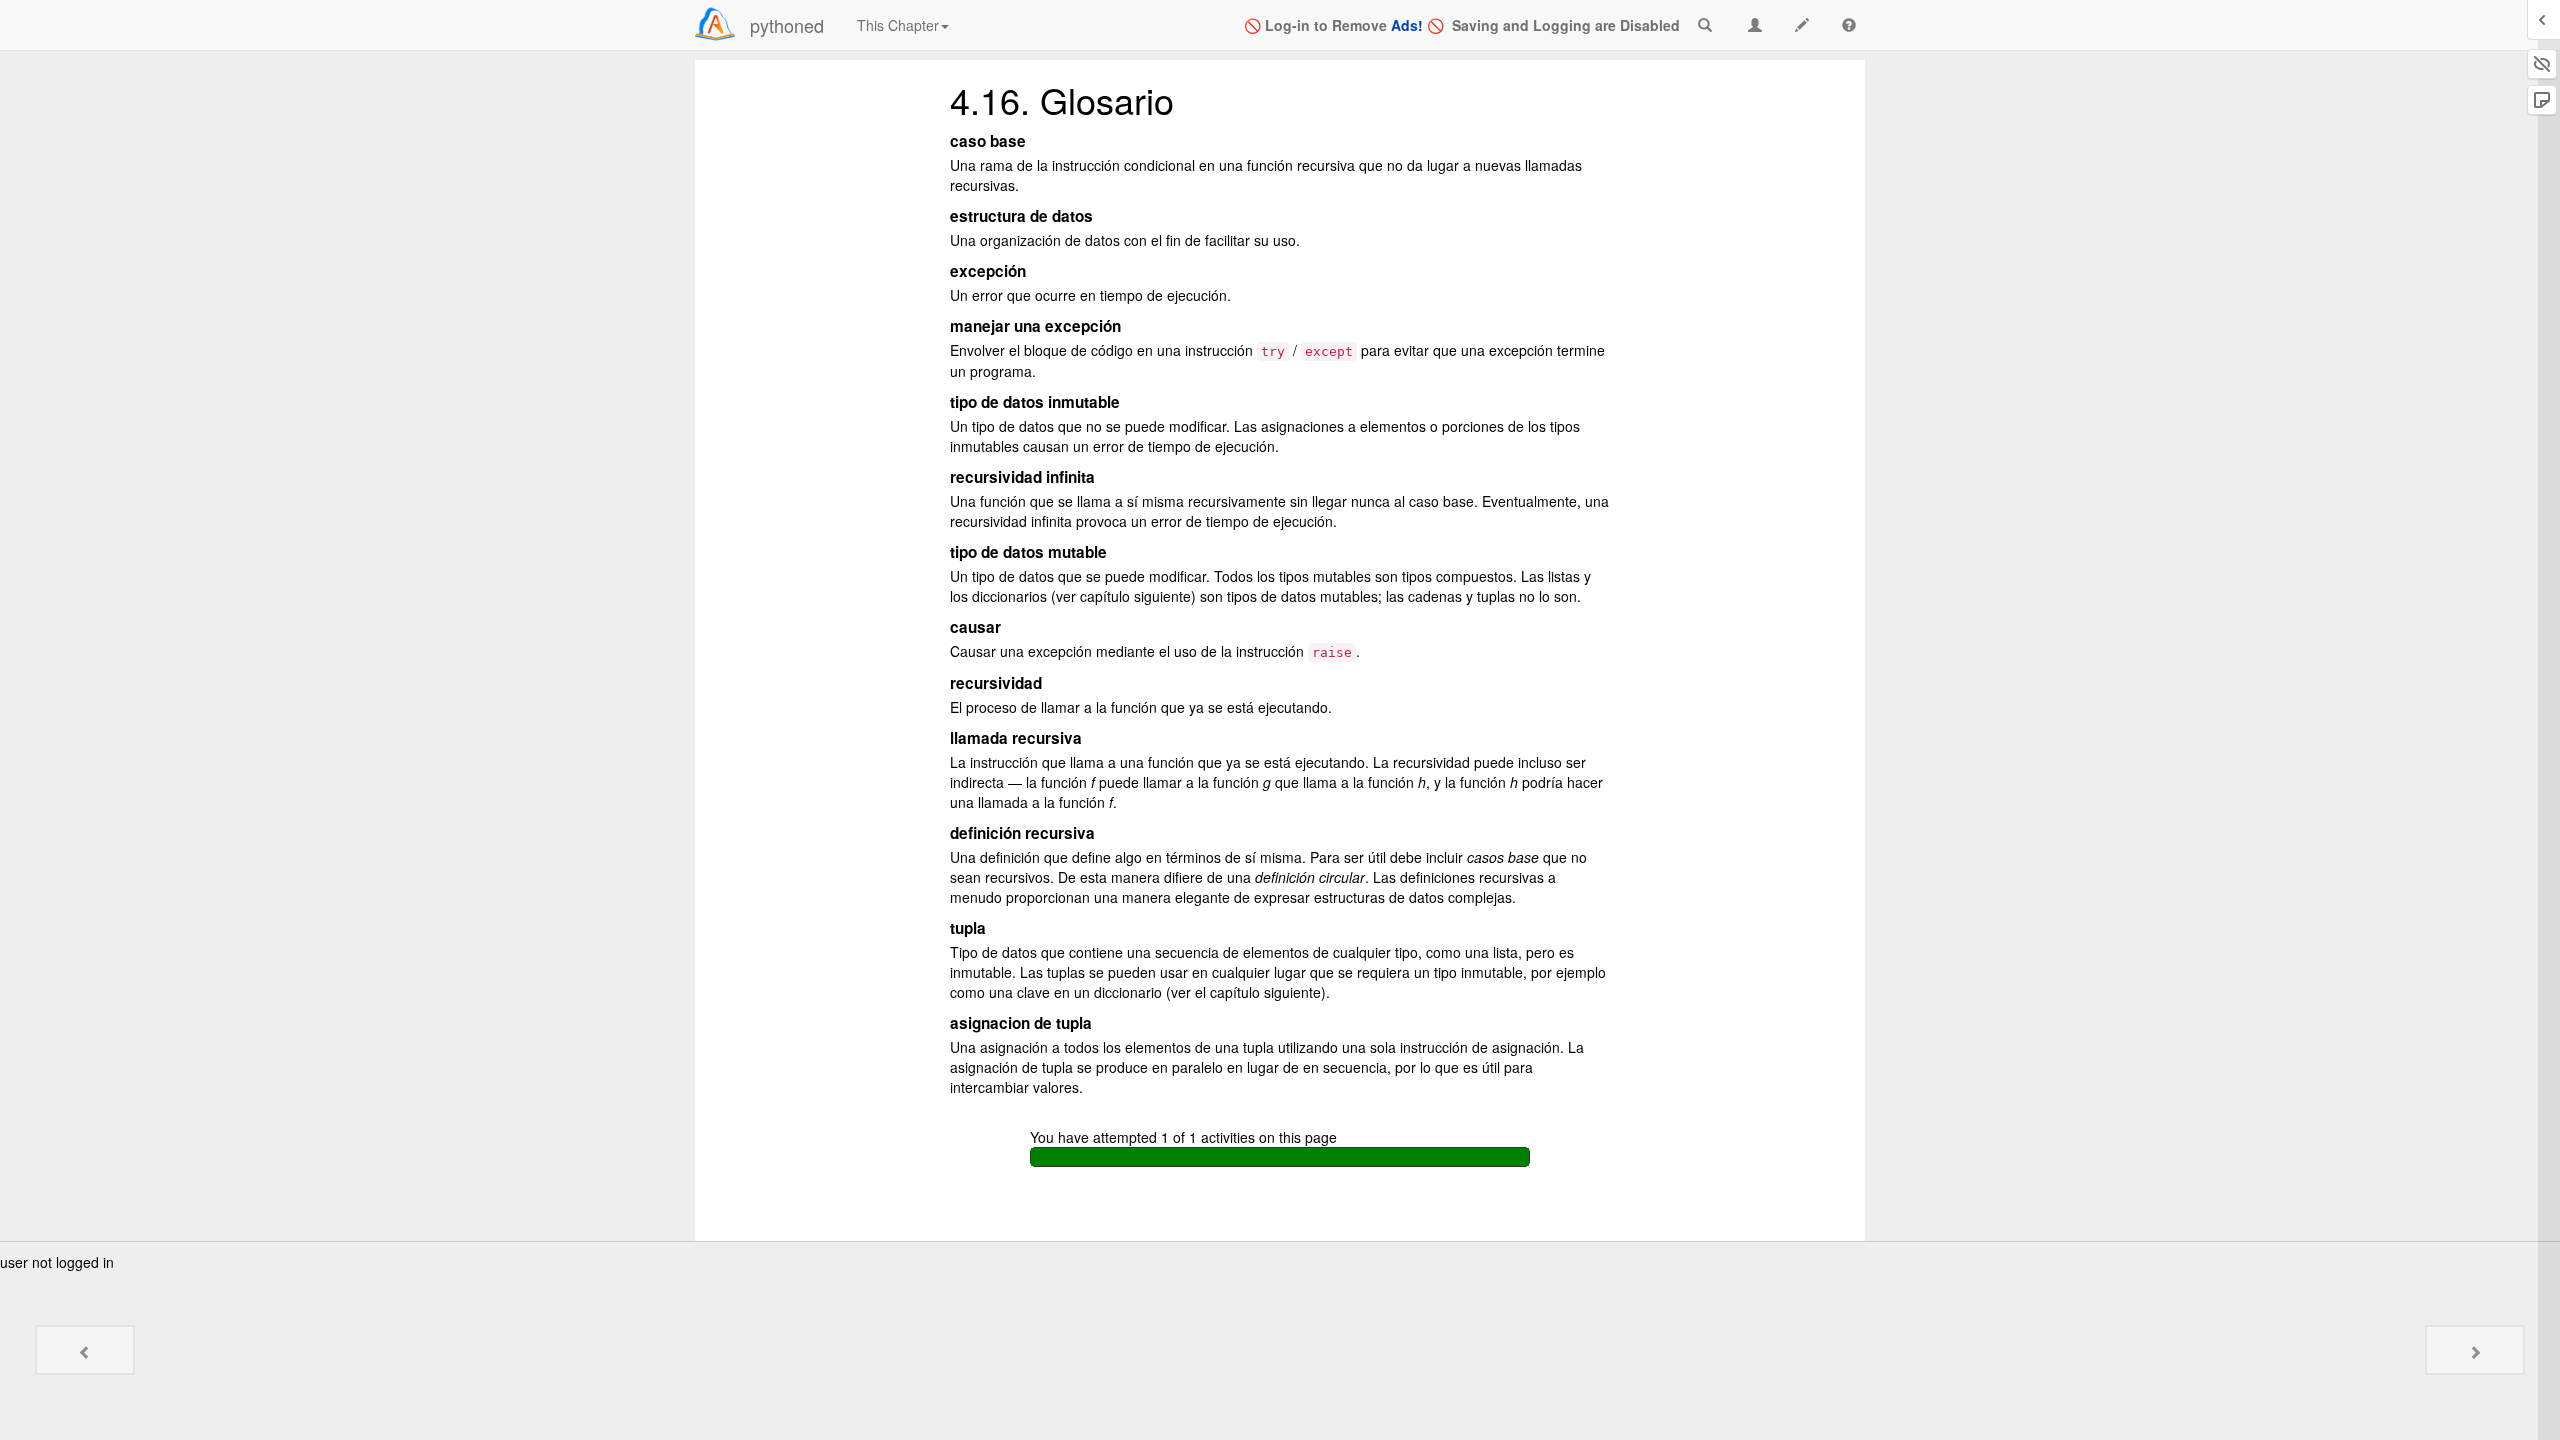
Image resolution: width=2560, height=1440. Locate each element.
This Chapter (898, 25)
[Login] (715, 24)
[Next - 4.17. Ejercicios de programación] (2475, 1350)
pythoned (787, 25)
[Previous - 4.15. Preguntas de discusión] (85, 1350)
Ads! (1407, 25)
